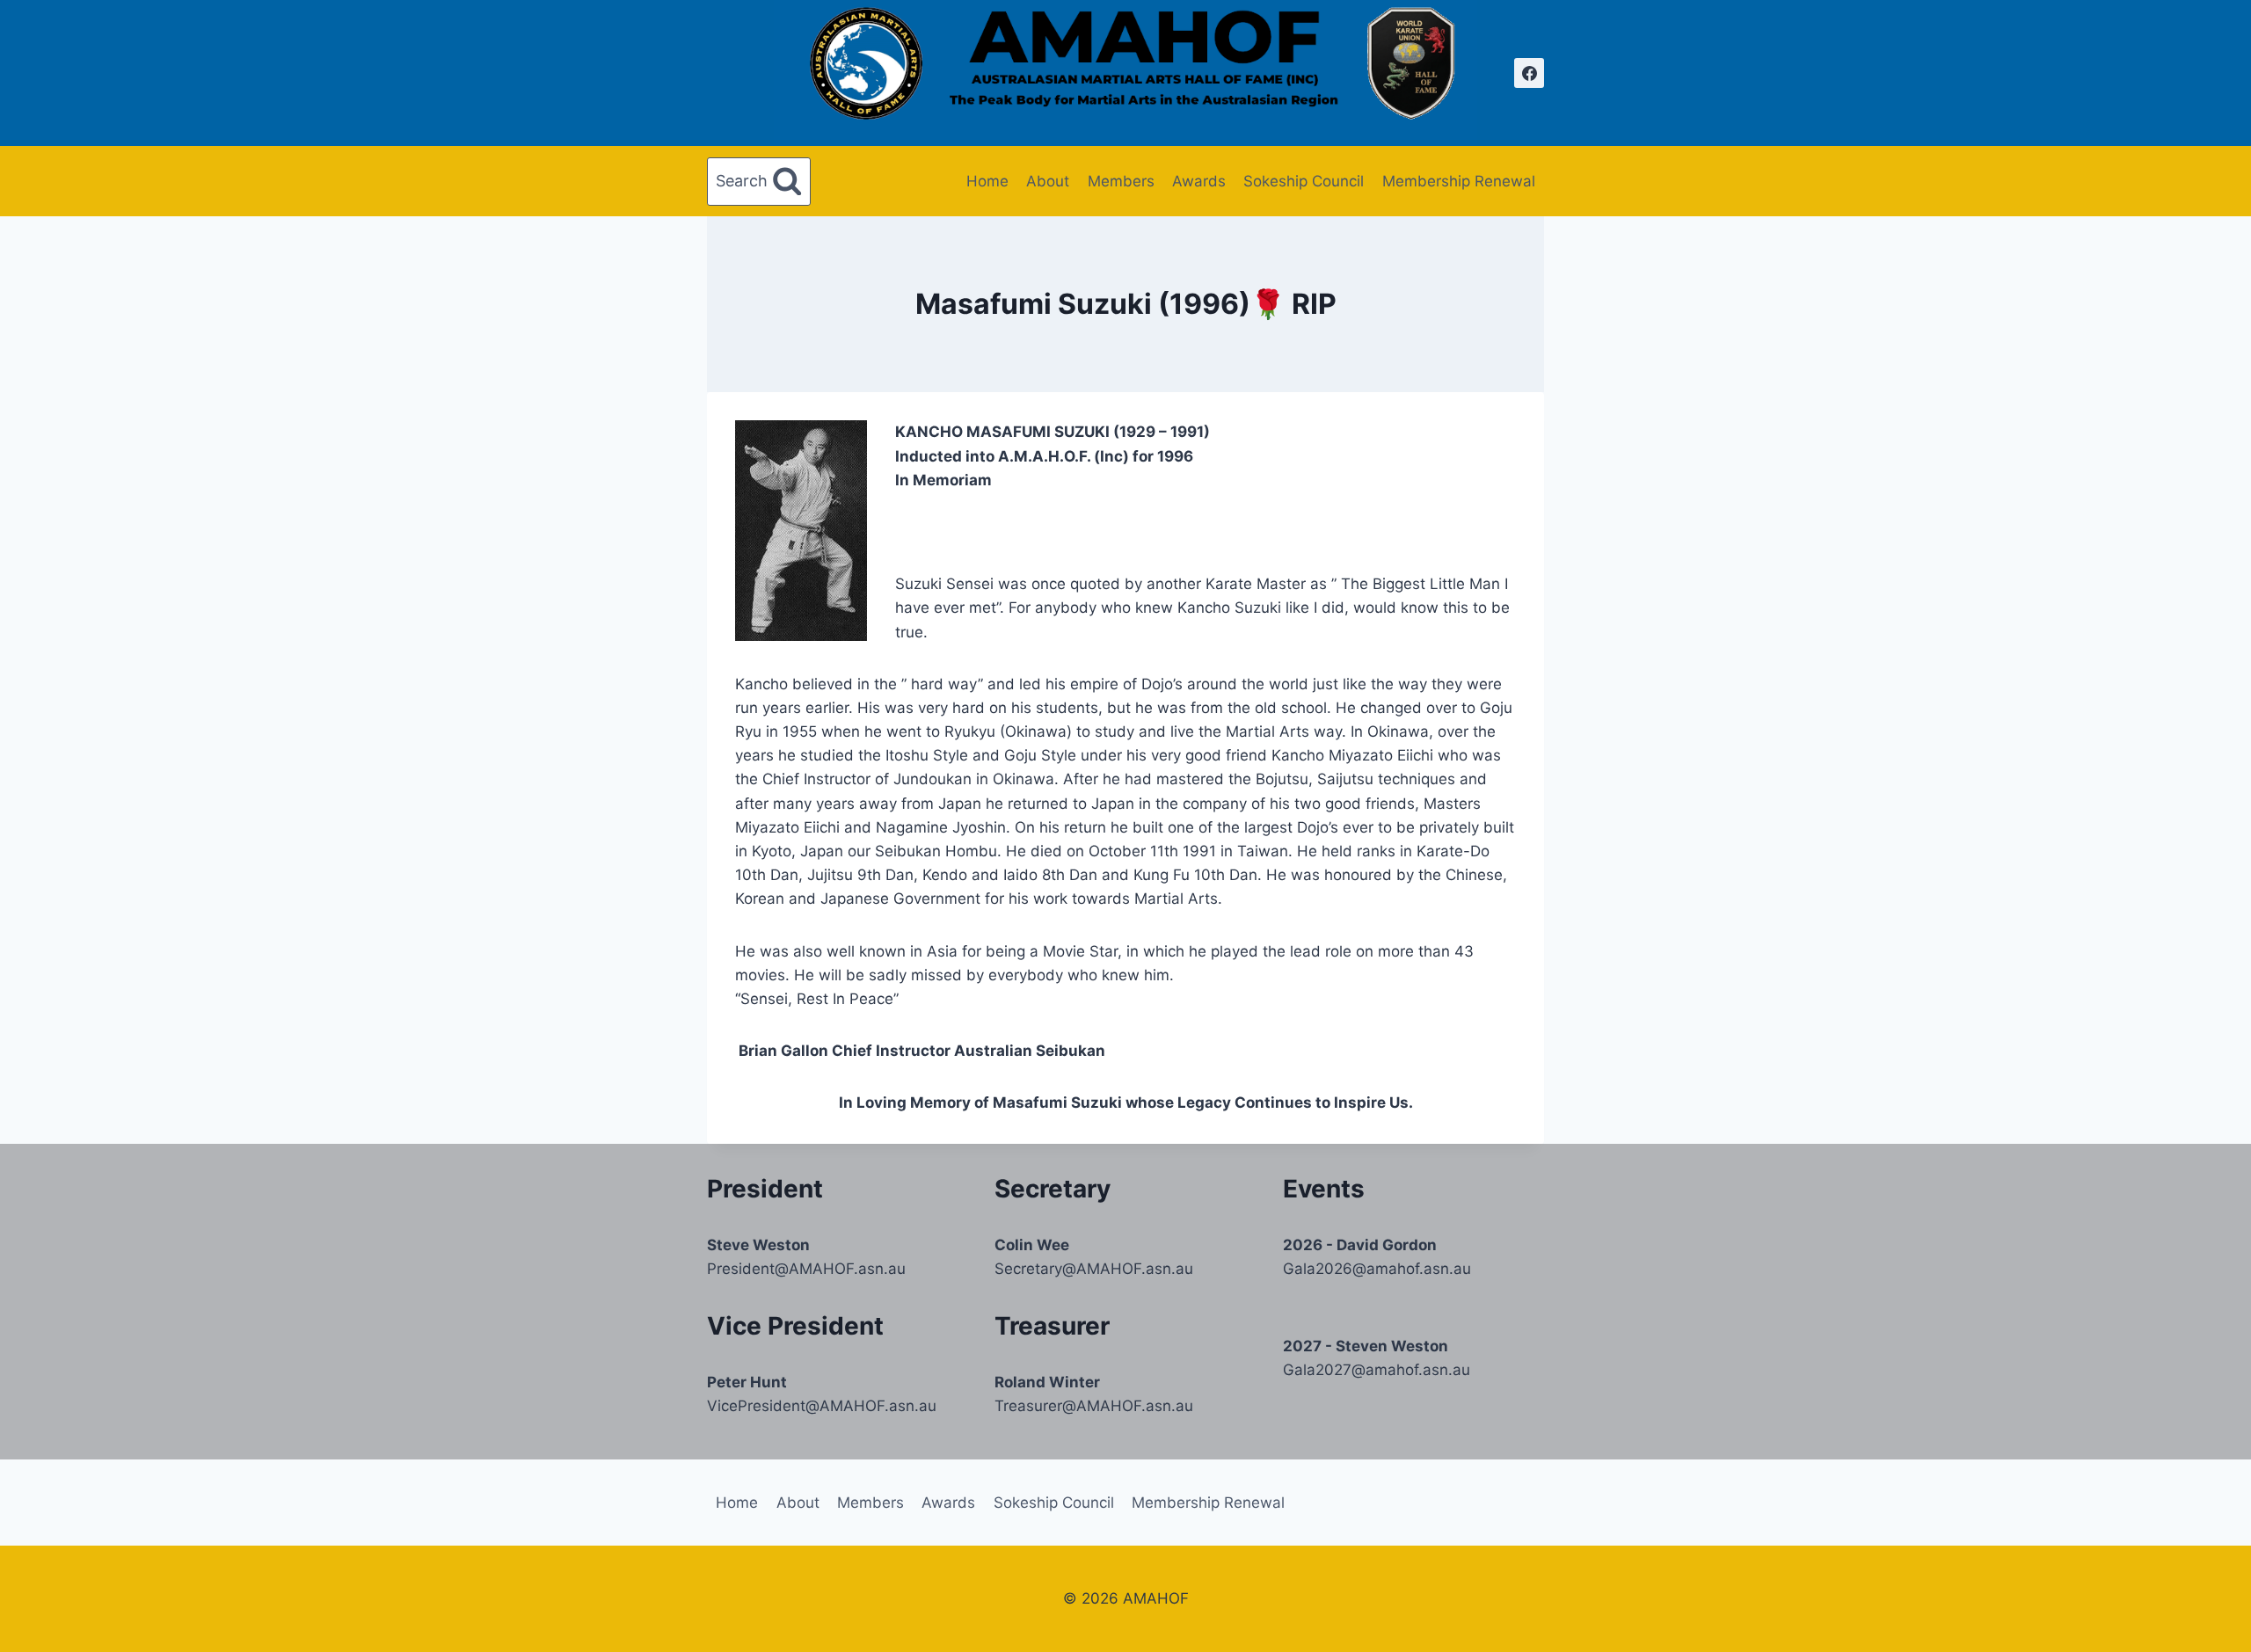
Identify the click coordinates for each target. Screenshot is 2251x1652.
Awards (1199, 181)
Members (1121, 181)
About (1048, 181)
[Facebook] (1529, 73)
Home (987, 181)
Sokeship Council (1304, 181)
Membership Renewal (1459, 181)
